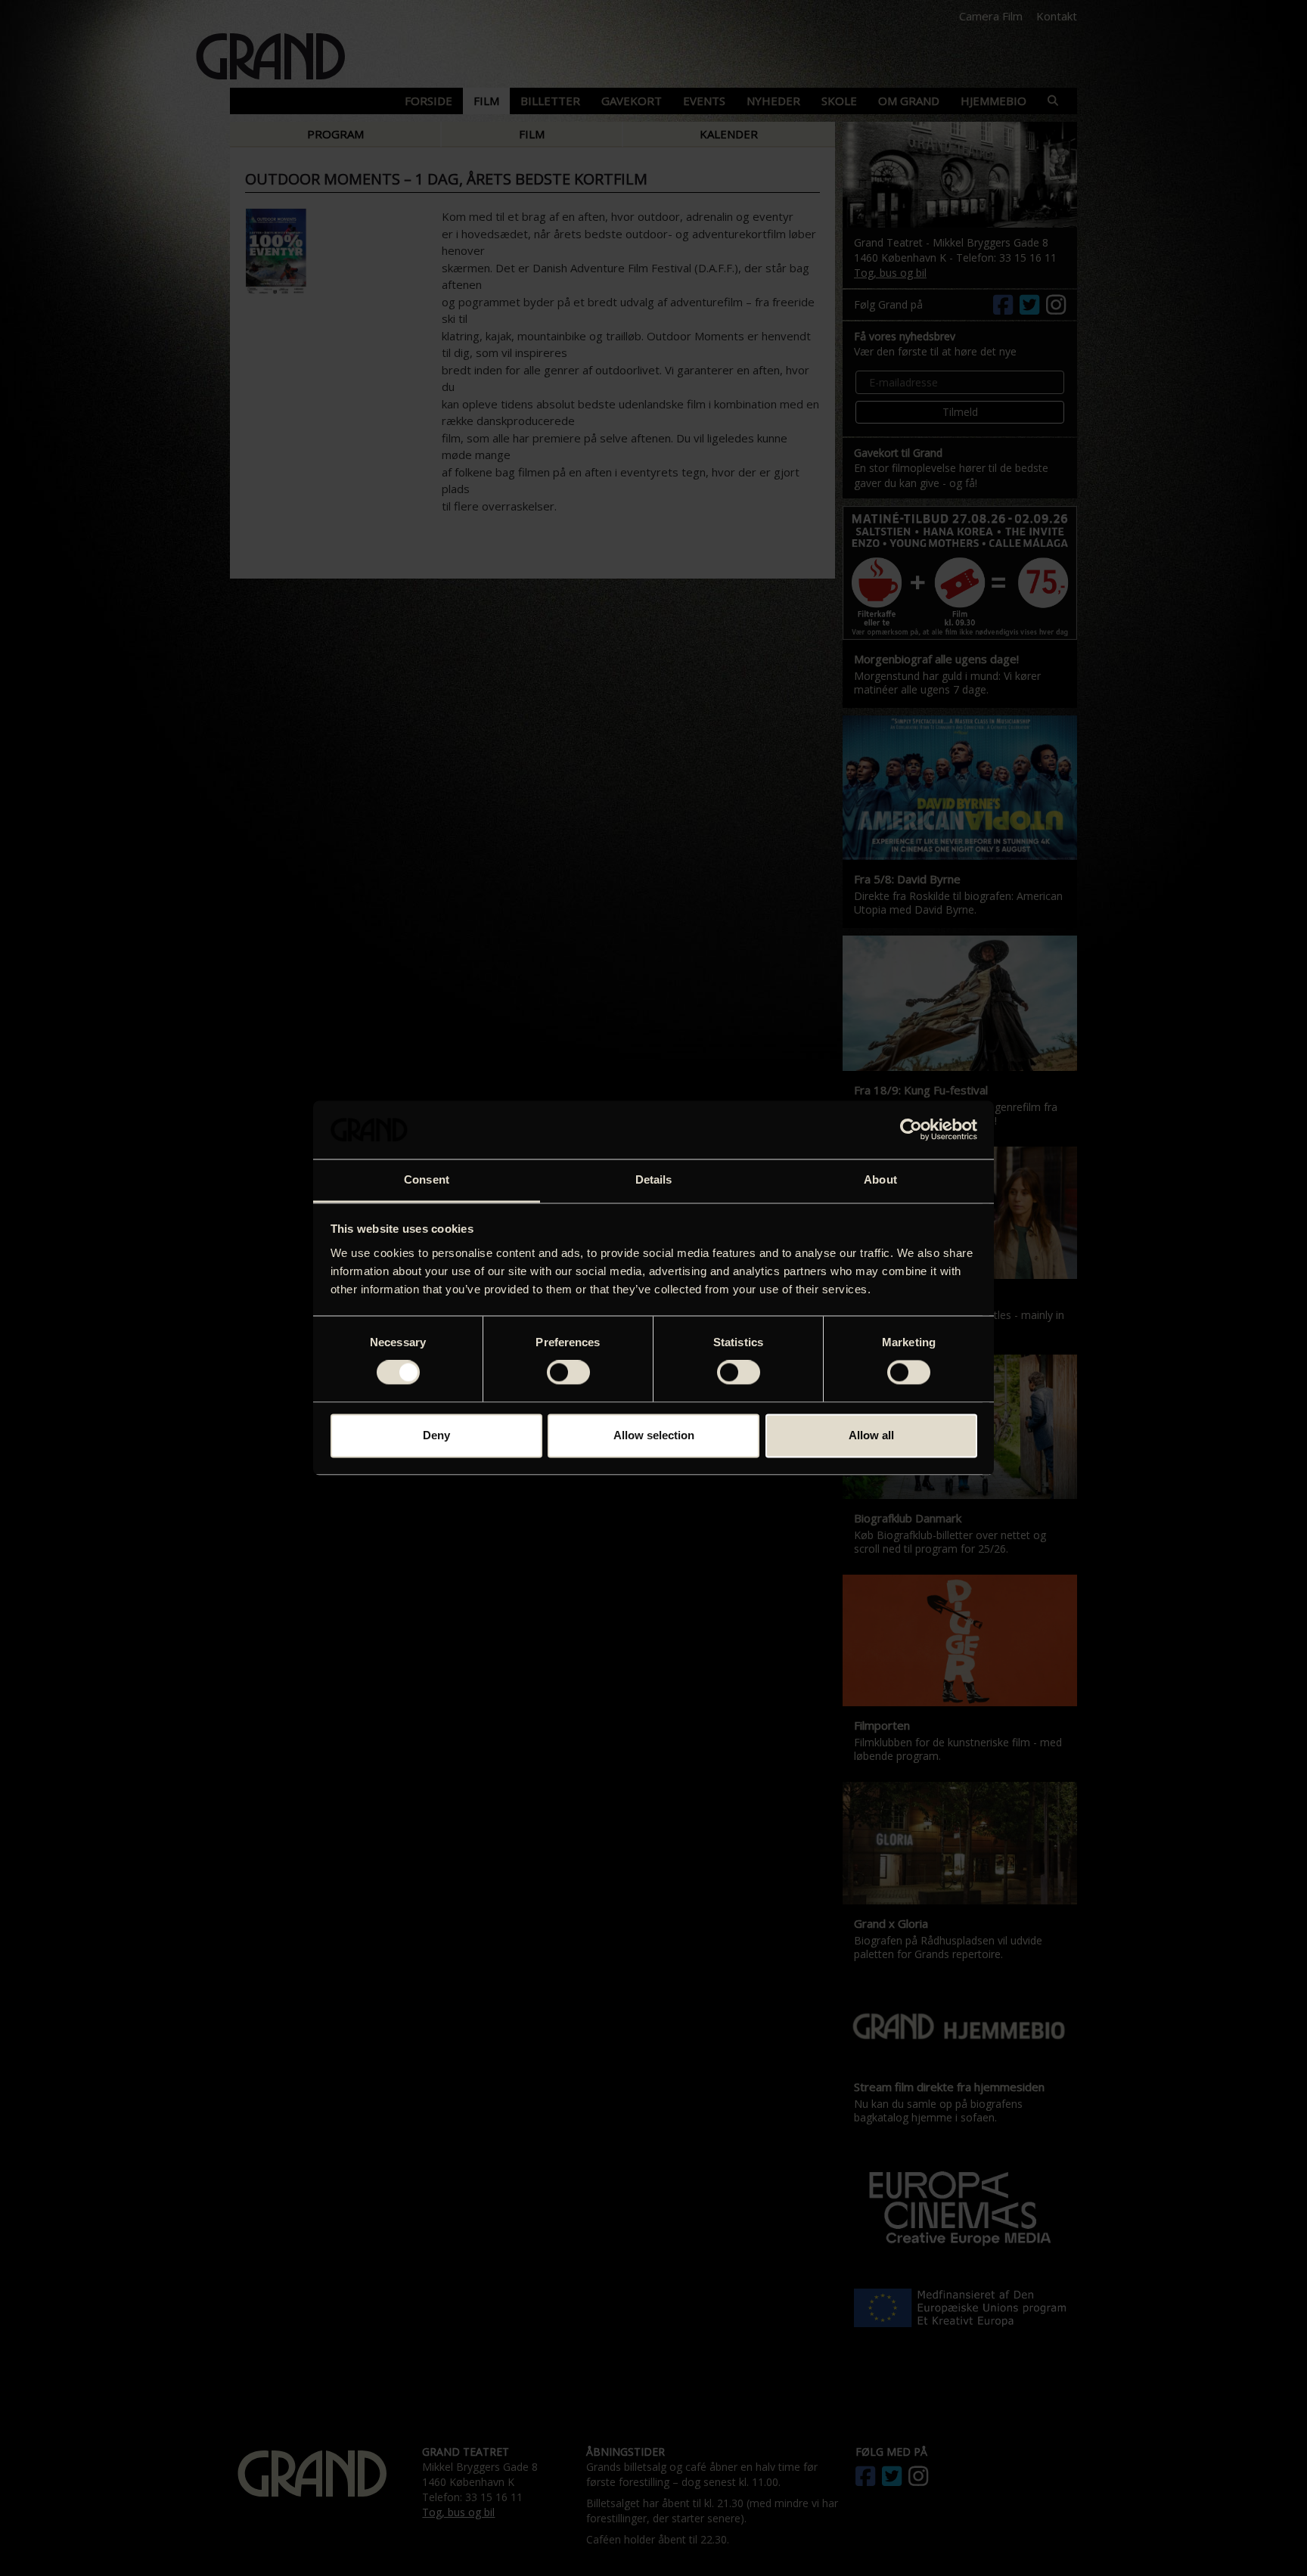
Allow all (871, 1435)
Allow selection (654, 1435)
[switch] (568, 1373)
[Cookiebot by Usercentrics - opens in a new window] (911, 1130)
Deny (436, 1435)
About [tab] (880, 1179)
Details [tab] (654, 1179)
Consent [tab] (427, 1179)
